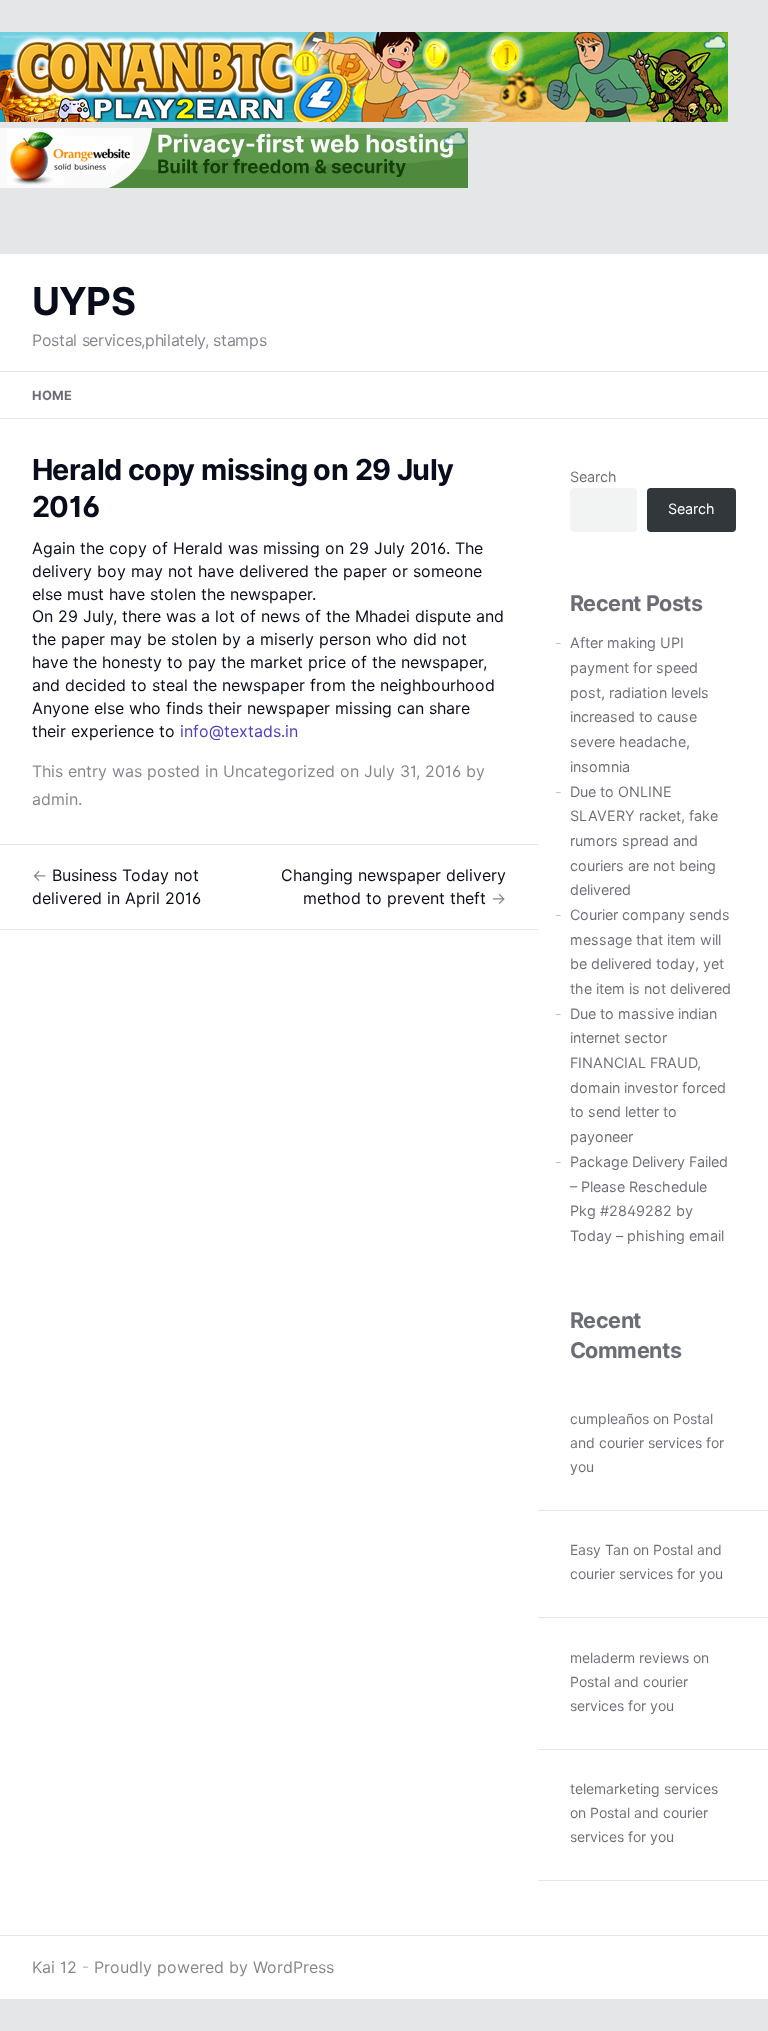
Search (593, 476)
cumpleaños (609, 1418)
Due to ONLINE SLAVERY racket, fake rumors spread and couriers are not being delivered (644, 841)
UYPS (83, 301)
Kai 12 (54, 1967)
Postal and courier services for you (647, 1442)
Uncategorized (279, 771)
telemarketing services (644, 1788)
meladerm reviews (629, 1657)
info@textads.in (239, 731)
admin (55, 799)
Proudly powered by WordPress (214, 1967)
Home (52, 395)
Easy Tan (599, 1549)
